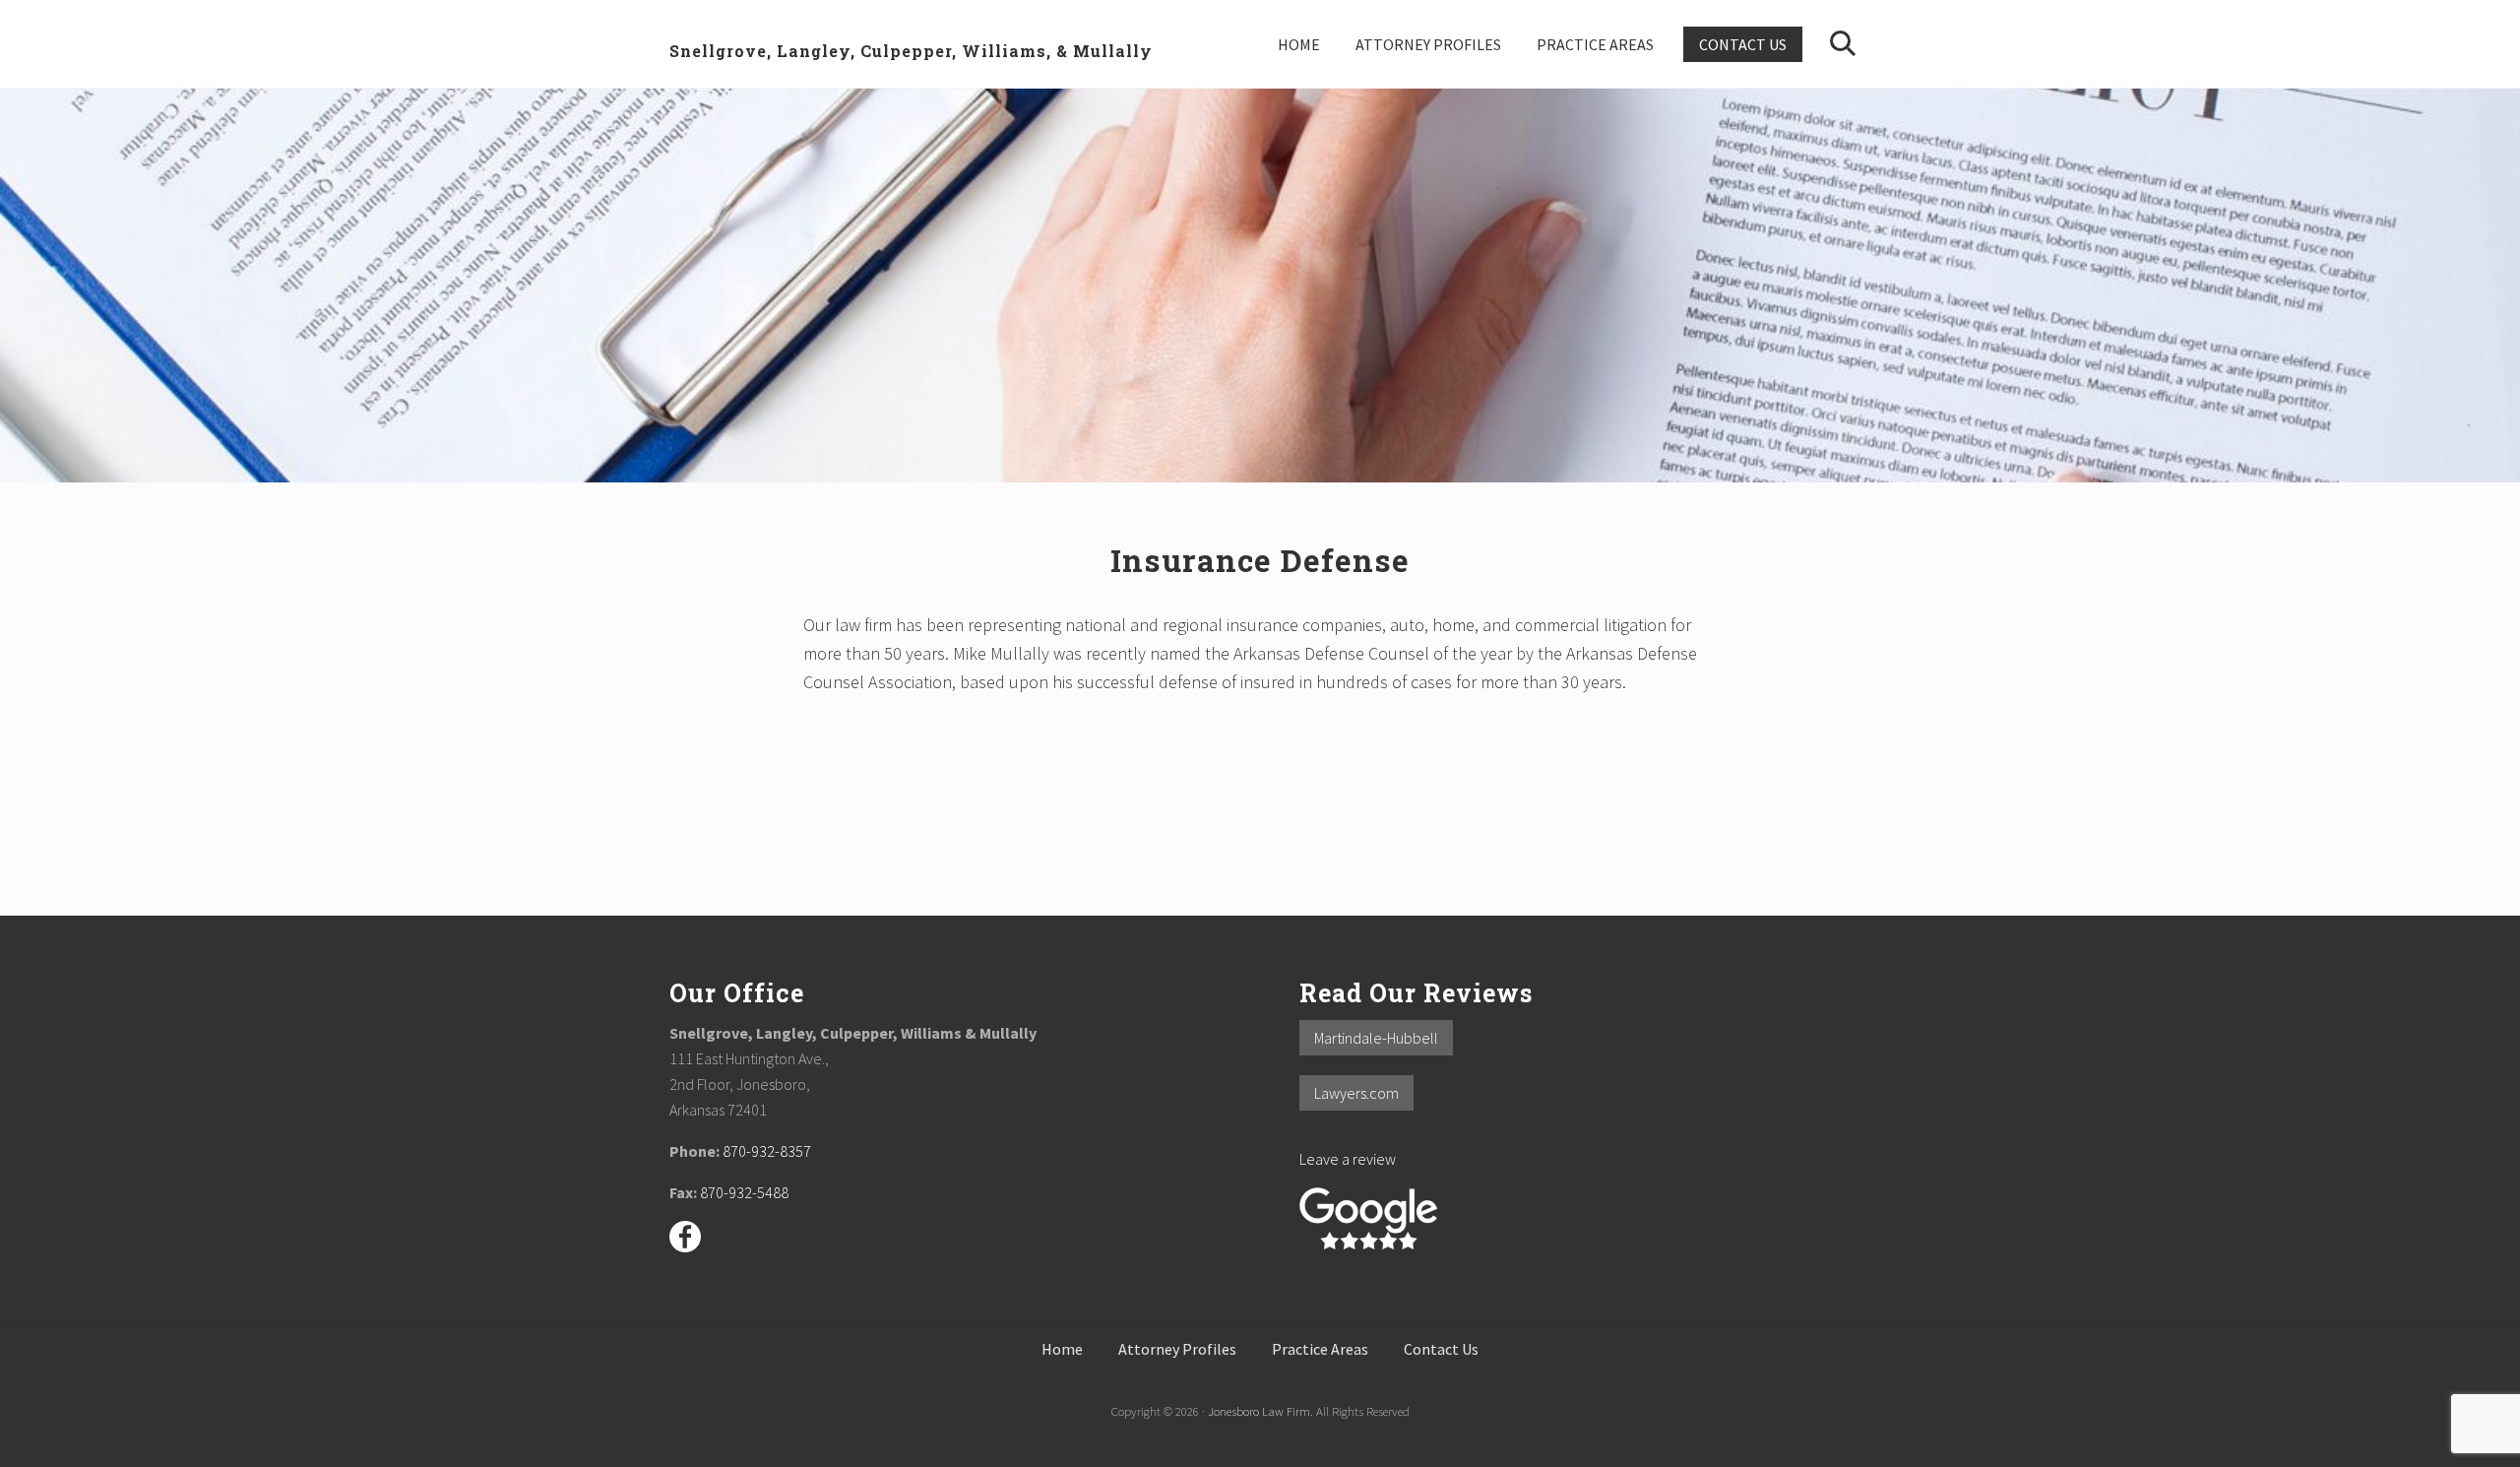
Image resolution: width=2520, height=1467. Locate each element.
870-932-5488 (744, 1192)
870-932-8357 (767, 1151)
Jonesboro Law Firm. (1260, 1411)
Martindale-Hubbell (1376, 1038)
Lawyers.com (1356, 1093)
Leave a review (1348, 1159)
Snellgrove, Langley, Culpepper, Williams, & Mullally (911, 51)
